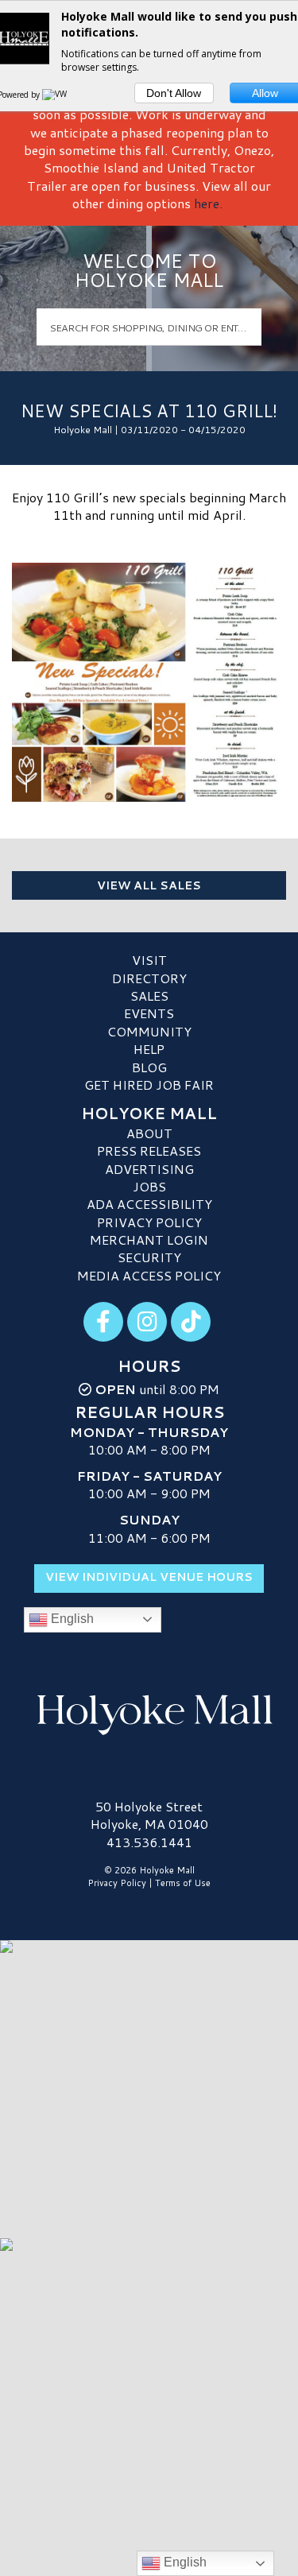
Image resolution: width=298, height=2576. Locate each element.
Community (149, 1031)
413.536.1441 (149, 1842)
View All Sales (149, 885)
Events (149, 1013)
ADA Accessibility (149, 1204)
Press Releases (149, 1150)
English (71, 1619)
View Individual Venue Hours (149, 1577)
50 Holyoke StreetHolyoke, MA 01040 (149, 1815)
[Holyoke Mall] (149, 1712)
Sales (149, 996)
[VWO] (58, 95)
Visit (149, 960)
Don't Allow (174, 93)
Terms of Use (183, 1883)
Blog (149, 1067)
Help (149, 1049)
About (149, 1133)
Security (149, 1257)
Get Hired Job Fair (149, 1085)
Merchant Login (149, 1240)
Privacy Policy (149, 1222)
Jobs (149, 1186)
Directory (149, 978)
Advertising (149, 1169)
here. (208, 203)
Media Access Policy (149, 1275)
